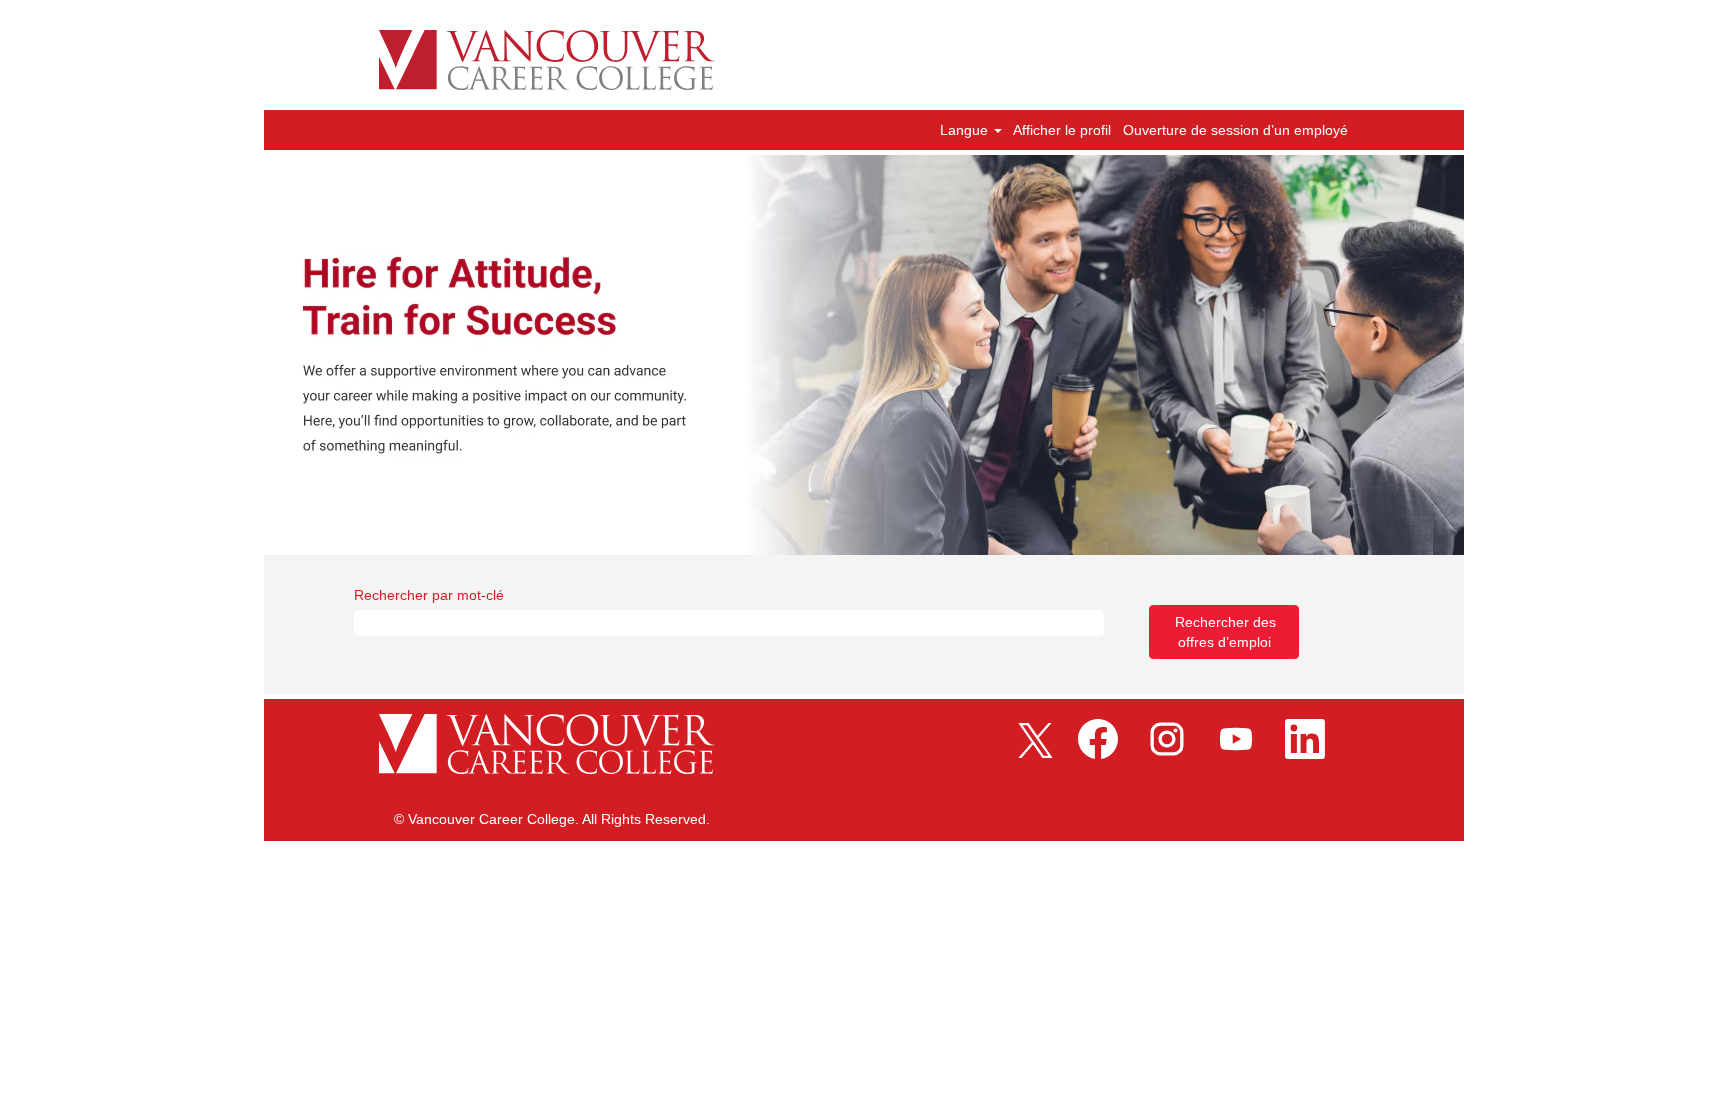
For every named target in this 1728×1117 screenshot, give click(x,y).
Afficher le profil (1062, 130)
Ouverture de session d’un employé (1235, 130)
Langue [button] (966, 130)
